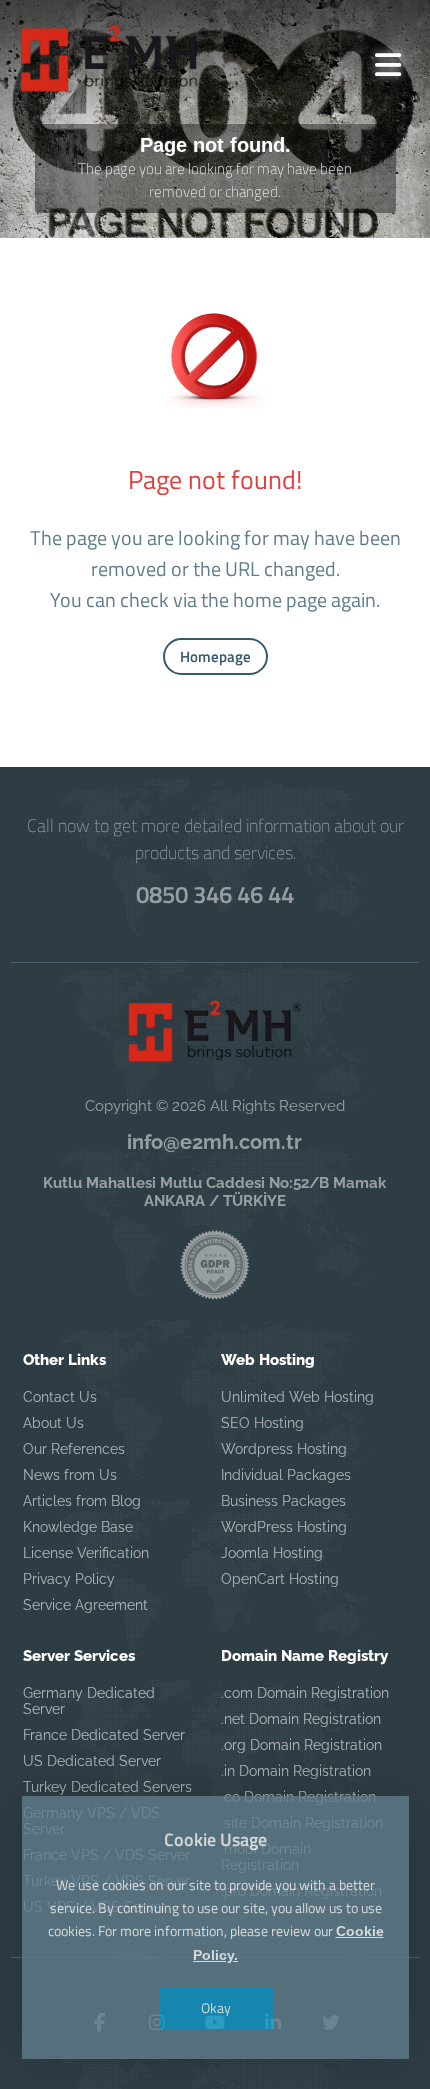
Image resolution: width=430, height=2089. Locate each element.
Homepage (215, 656)
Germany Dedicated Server (89, 1701)
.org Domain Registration (301, 1745)
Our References (74, 1449)
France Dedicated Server (104, 1735)
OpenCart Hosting (280, 1579)
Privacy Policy (69, 1579)
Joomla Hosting (272, 1553)
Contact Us (60, 1397)
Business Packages (283, 1501)
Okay (215, 2007)
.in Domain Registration (296, 1771)
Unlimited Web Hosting (297, 1397)
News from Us (70, 1475)
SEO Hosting (262, 1423)
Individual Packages (286, 1475)
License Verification (86, 1553)
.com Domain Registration (305, 1693)
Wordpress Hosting (284, 1449)
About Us (53, 1423)
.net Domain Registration (301, 1719)
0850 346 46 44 (215, 894)
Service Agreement (85, 1605)
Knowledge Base (78, 1527)
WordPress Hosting (284, 1527)
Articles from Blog (82, 1501)
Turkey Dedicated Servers (107, 1787)
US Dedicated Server (92, 1761)
